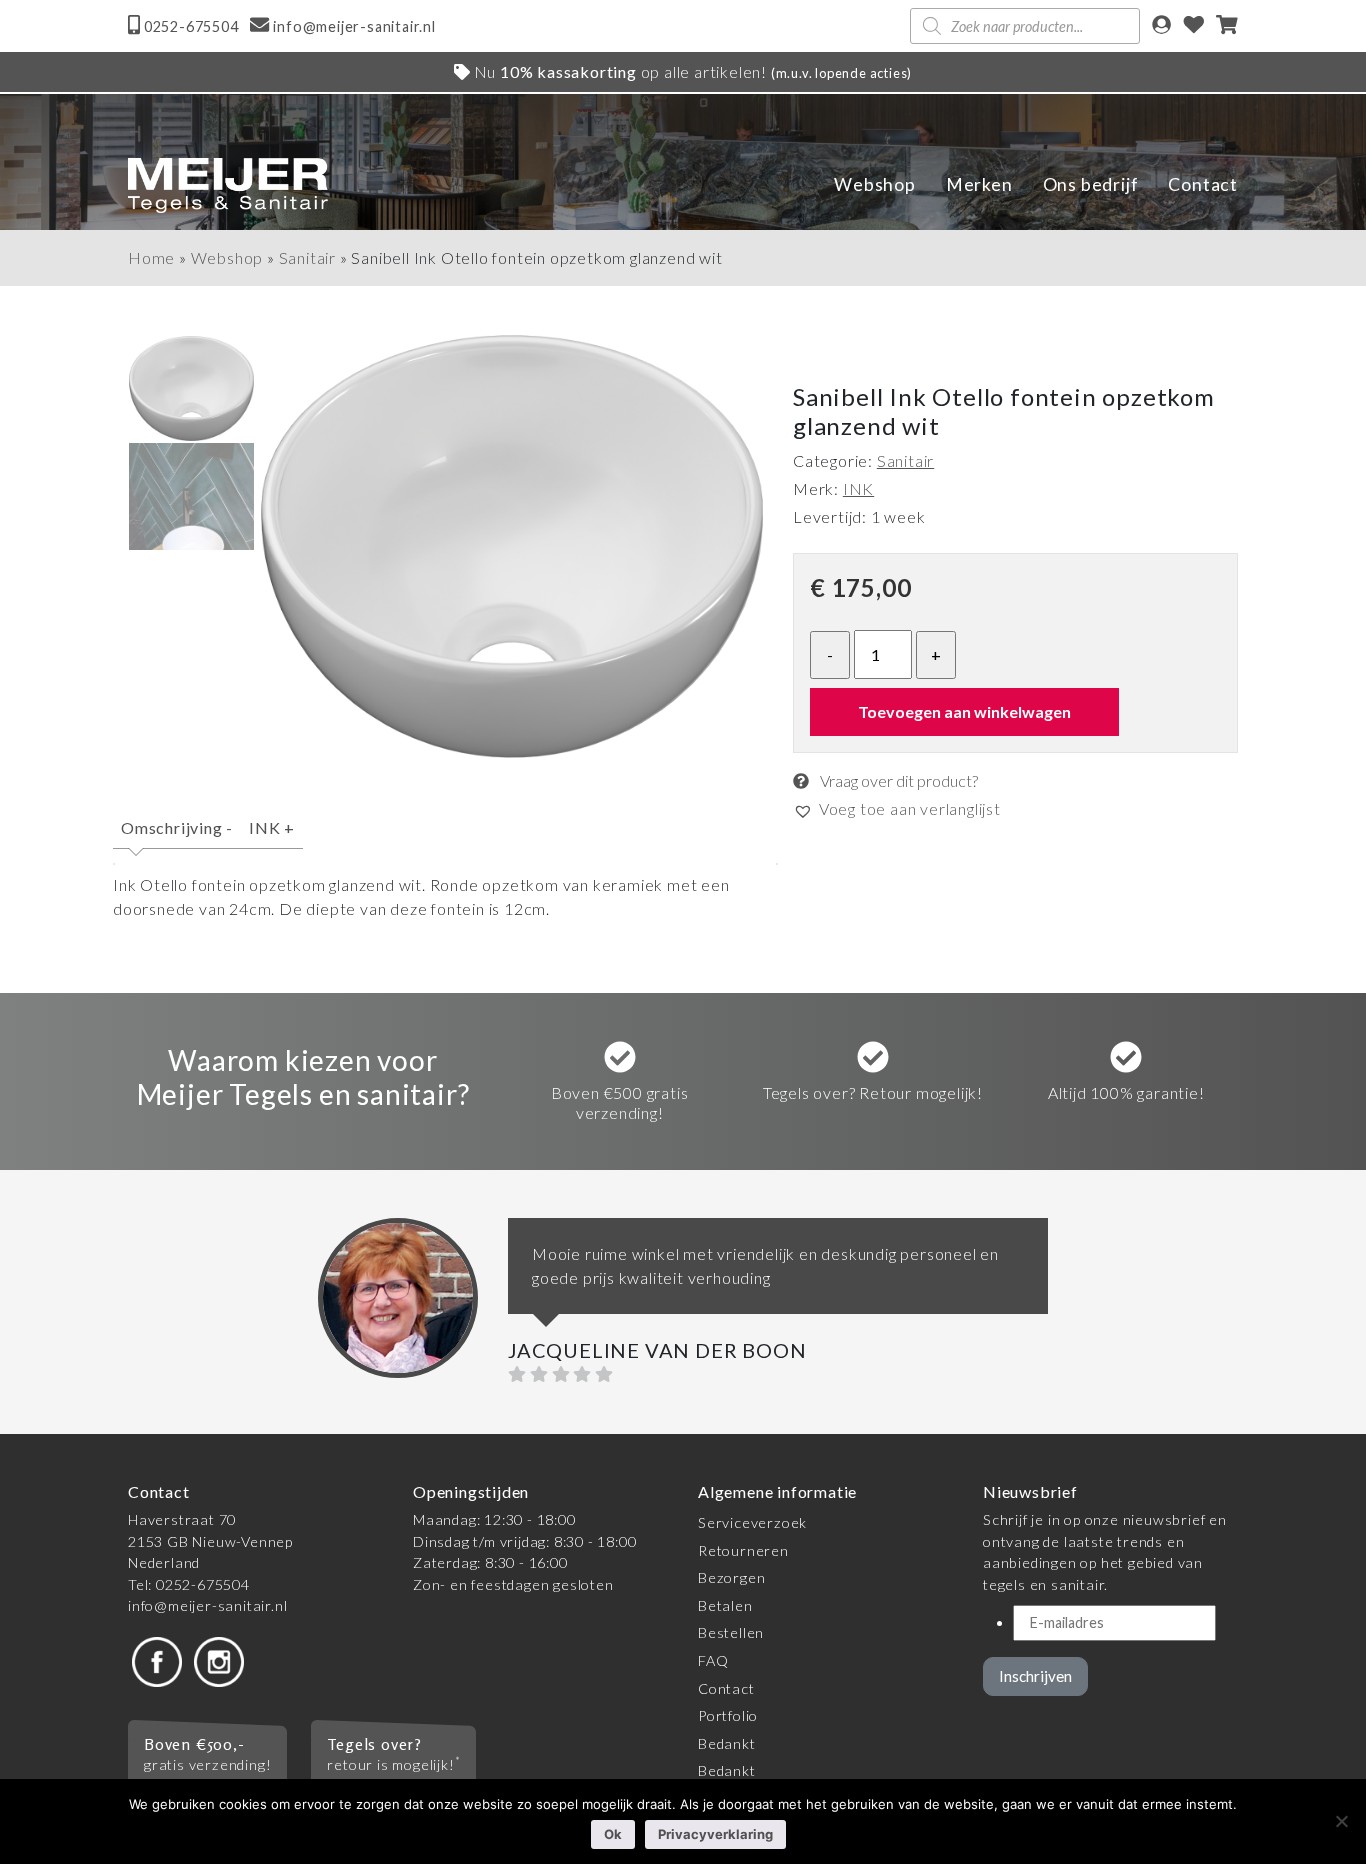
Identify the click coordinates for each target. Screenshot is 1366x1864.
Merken (979, 184)
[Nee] (1341, 1821)
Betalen (725, 1605)
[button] (897, 809)
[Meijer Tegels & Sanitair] (228, 185)
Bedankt (727, 1743)
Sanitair (307, 257)
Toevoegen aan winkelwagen (964, 711)
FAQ (713, 1660)
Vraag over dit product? (897, 780)
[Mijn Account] (1161, 26)
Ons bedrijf (1091, 184)
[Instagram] (219, 1660)
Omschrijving (177, 827)
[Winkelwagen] (1227, 26)
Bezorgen (731, 1577)
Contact (1203, 184)
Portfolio (728, 1715)
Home (151, 257)
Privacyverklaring (715, 1834)
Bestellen (731, 1632)
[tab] (177, 836)
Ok (613, 1834)
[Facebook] (157, 1660)
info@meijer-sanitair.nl (207, 1605)
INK (272, 827)
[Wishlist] (1194, 26)
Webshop (875, 184)
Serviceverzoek (752, 1522)
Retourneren (743, 1550)
